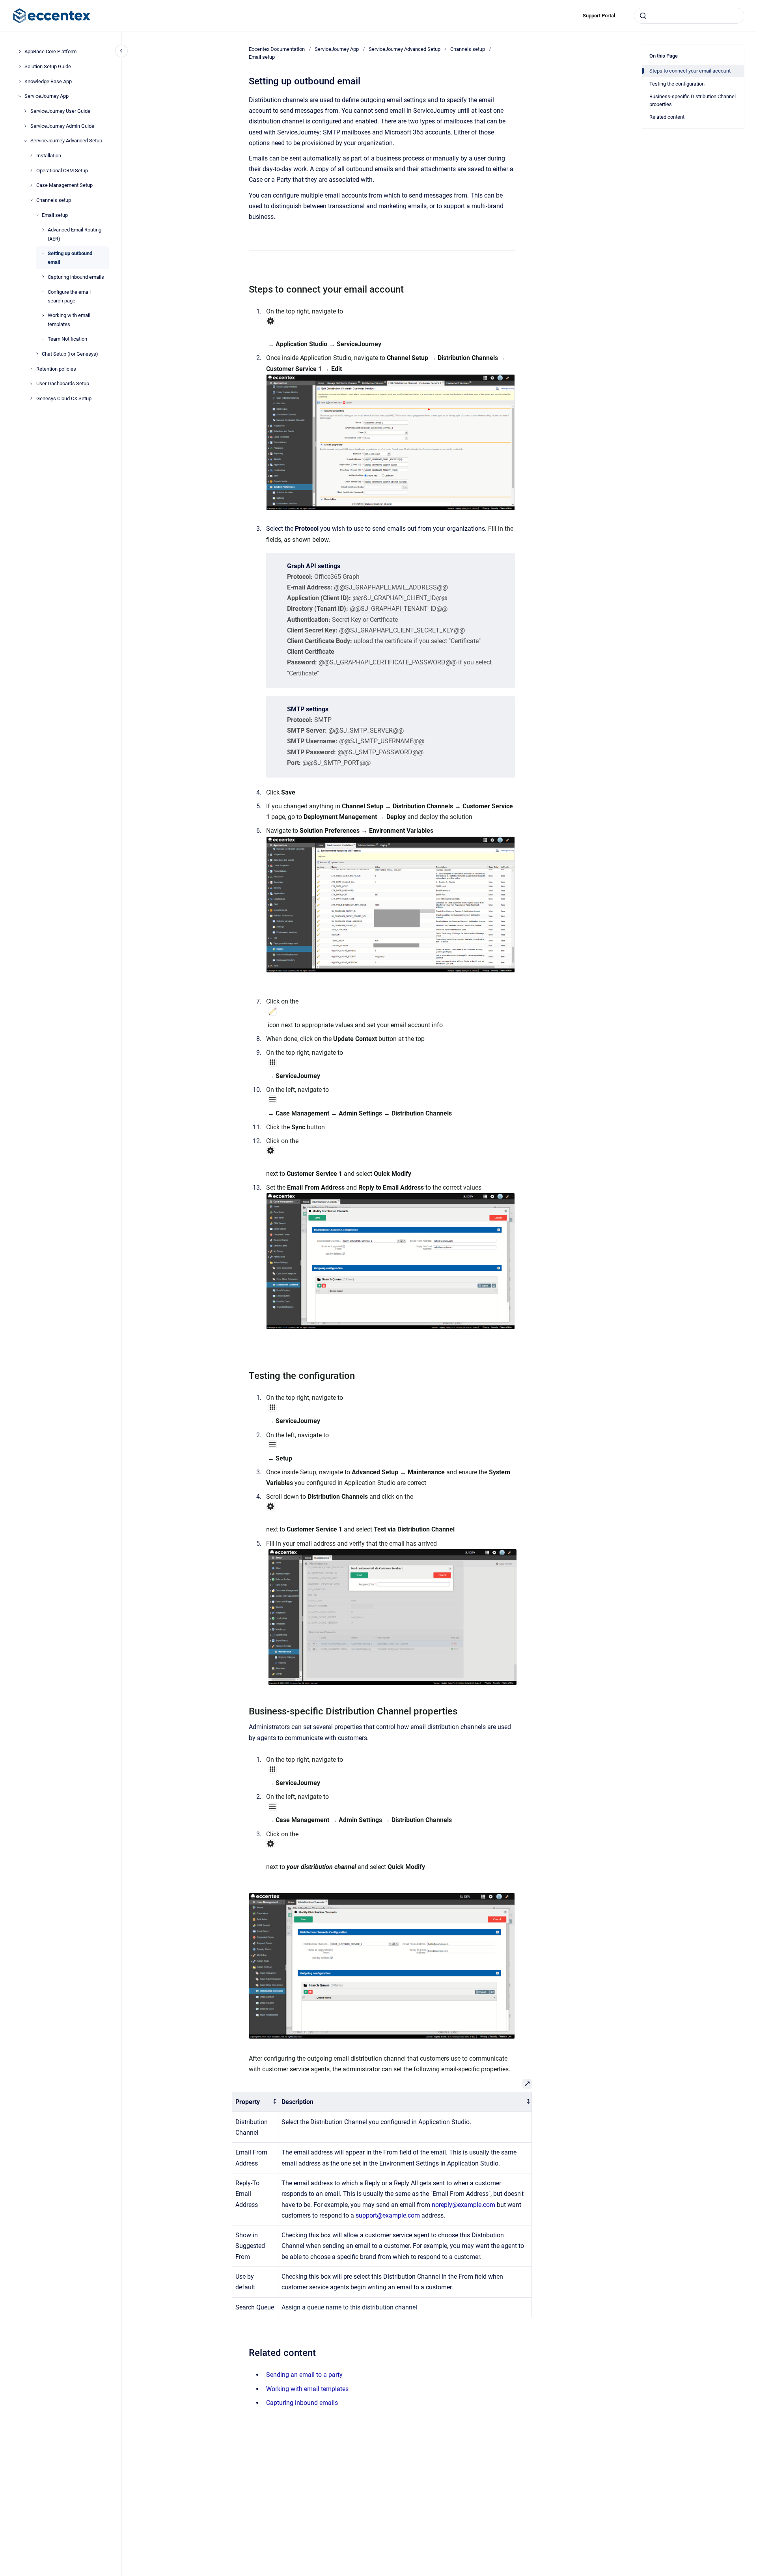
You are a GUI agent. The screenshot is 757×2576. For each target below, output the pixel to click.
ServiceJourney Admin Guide (62, 126)
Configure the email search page (69, 296)
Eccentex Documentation (277, 49)
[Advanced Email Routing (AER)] (43, 230)
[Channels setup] (31, 200)
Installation (49, 156)
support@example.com (388, 2215)
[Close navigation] (121, 51)
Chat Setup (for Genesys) (70, 354)
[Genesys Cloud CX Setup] (31, 398)
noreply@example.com (463, 2205)
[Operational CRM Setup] (31, 170)
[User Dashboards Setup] (31, 384)
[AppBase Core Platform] (20, 52)
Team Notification (67, 339)
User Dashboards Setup (63, 383)
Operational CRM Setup (62, 170)
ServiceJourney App (47, 96)
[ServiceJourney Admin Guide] (25, 126)
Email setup (55, 215)
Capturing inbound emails (76, 277)
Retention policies (56, 368)
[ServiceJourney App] (20, 96)
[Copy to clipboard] (245, 288)
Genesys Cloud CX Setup (64, 398)
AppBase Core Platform (50, 51)
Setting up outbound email (70, 258)
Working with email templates (69, 320)
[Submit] (643, 16)
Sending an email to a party (304, 2375)
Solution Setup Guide (48, 66)
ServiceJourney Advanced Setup (66, 141)
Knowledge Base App (48, 81)
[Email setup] (37, 215)
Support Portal (599, 16)
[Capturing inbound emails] (43, 277)
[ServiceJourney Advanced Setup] (25, 141)
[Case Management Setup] (31, 185)
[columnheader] (255, 2102)
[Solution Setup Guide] (20, 66)
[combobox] (689, 16)
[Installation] (31, 155)
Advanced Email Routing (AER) (75, 234)
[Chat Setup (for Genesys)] (37, 354)
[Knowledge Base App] (20, 81)
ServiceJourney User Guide (60, 111)
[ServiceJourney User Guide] (25, 111)
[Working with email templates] (43, 315)
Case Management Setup (64, 185)
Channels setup (54, 200)
